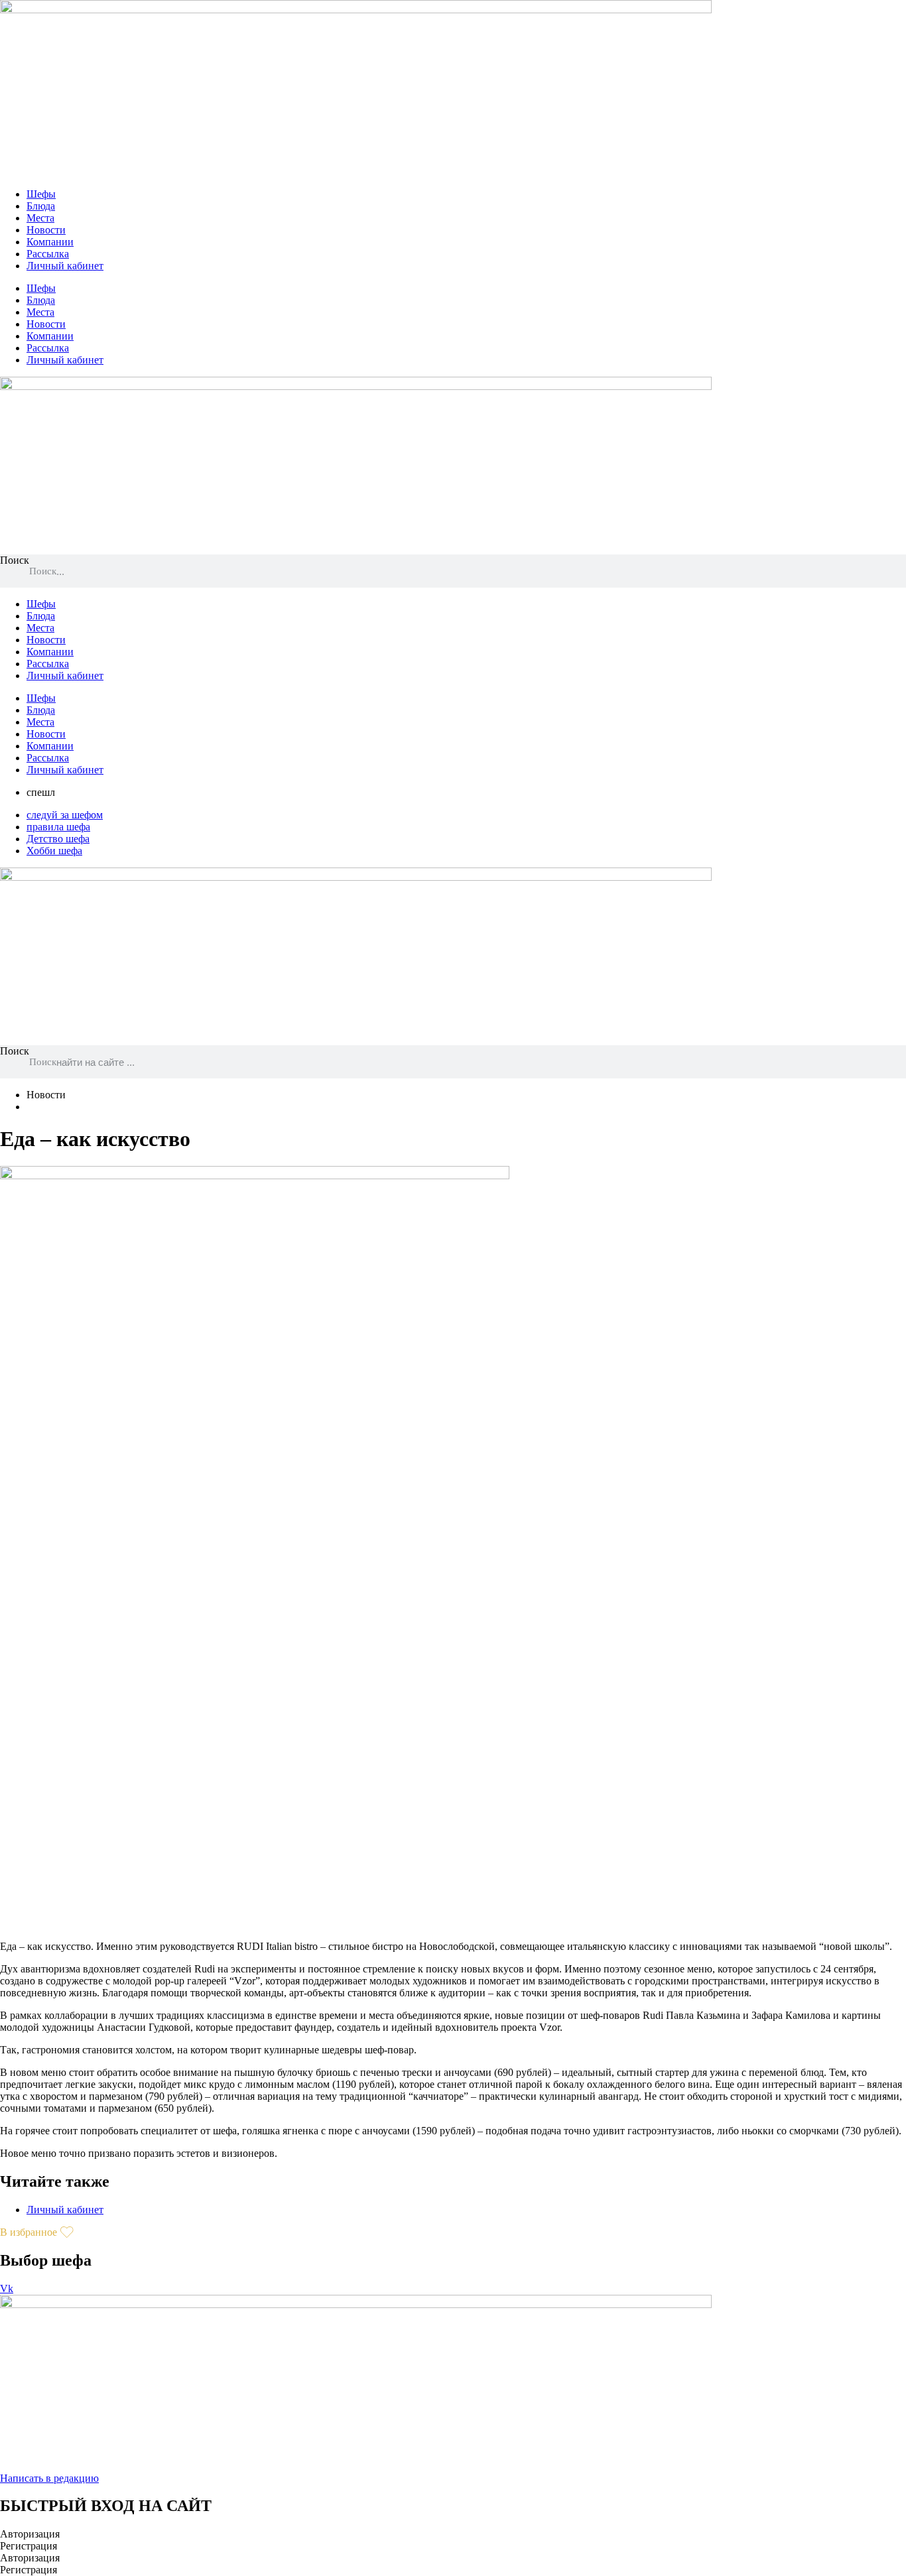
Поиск (15, 560)
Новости (46, 230)
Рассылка (48, 254)
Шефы (41, 194)
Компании (50, 242)
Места (40, 218)
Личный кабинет (65, 266)
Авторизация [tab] (30, 2534)
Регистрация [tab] (29, 2546)
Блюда (41, 206)
